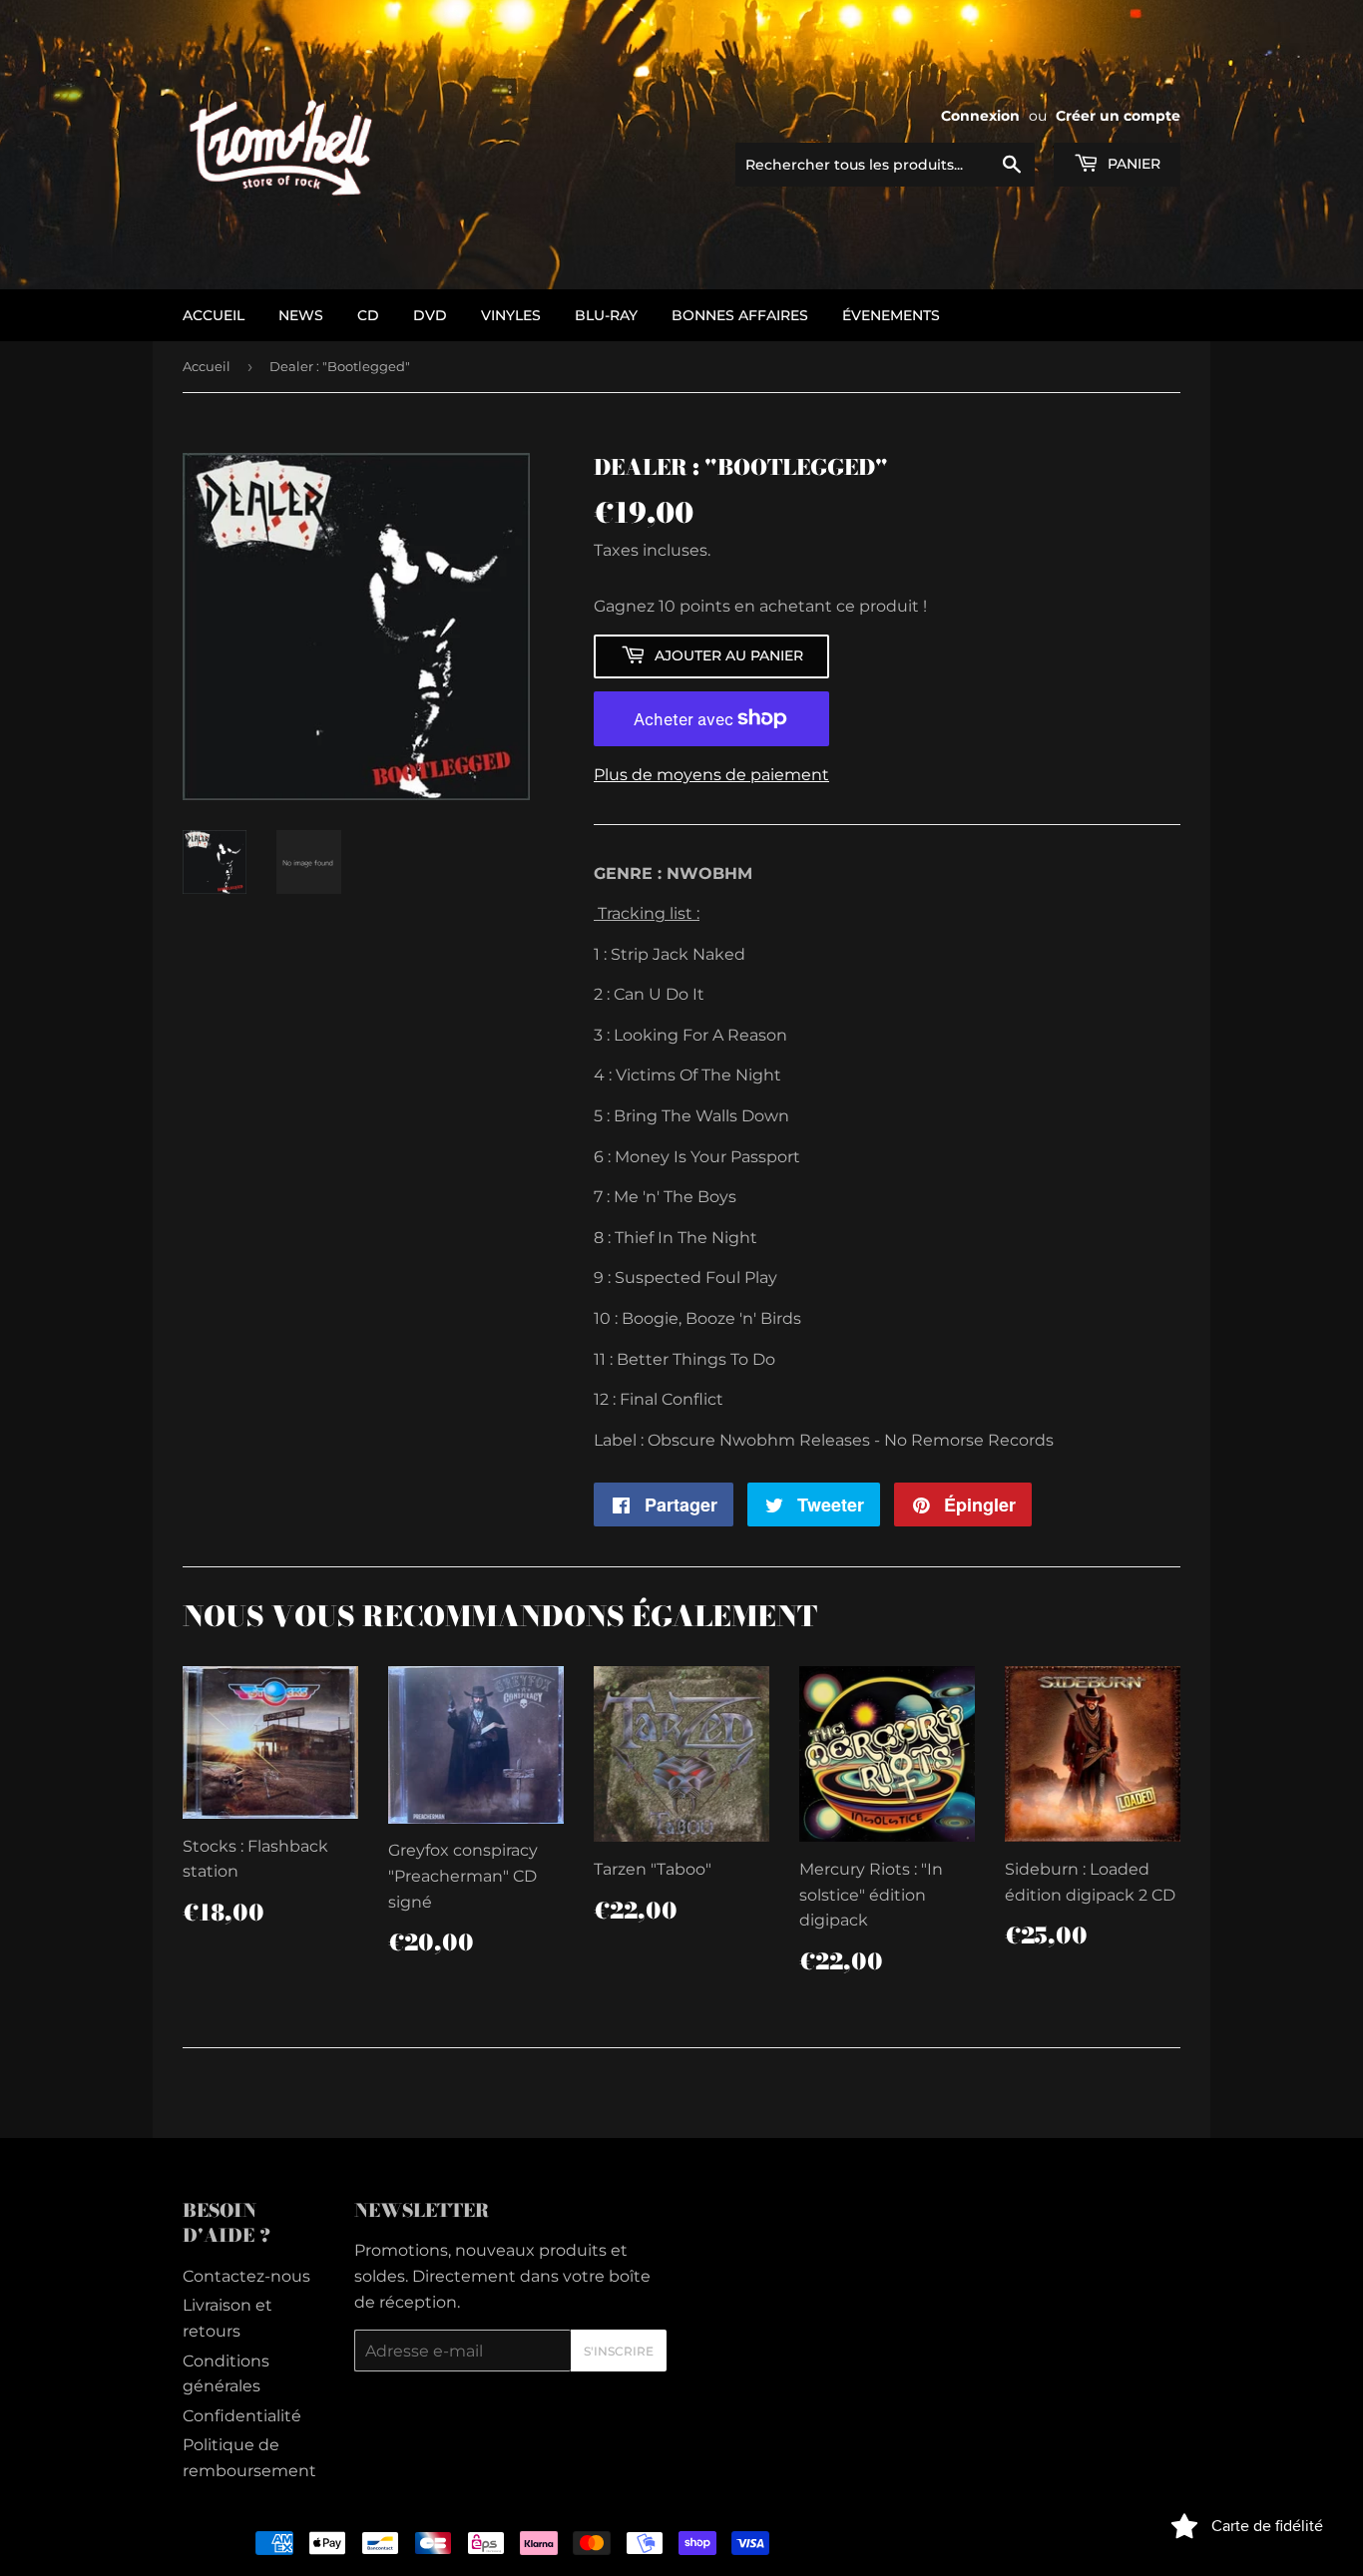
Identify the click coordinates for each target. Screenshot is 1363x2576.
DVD (430, 315)
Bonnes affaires (740, 315)
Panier (1132, 164)
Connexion (980, 116)
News (301, 315)
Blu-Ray (606, 315)
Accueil (207, 366)
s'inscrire (619, 2351)
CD (368, 315)
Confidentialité (242, 2416)
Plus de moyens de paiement (711, 775)
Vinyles (511, 315)
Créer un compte (1118, 116)
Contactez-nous (246, 2276)
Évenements (891, 315)
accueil (214, 315)
